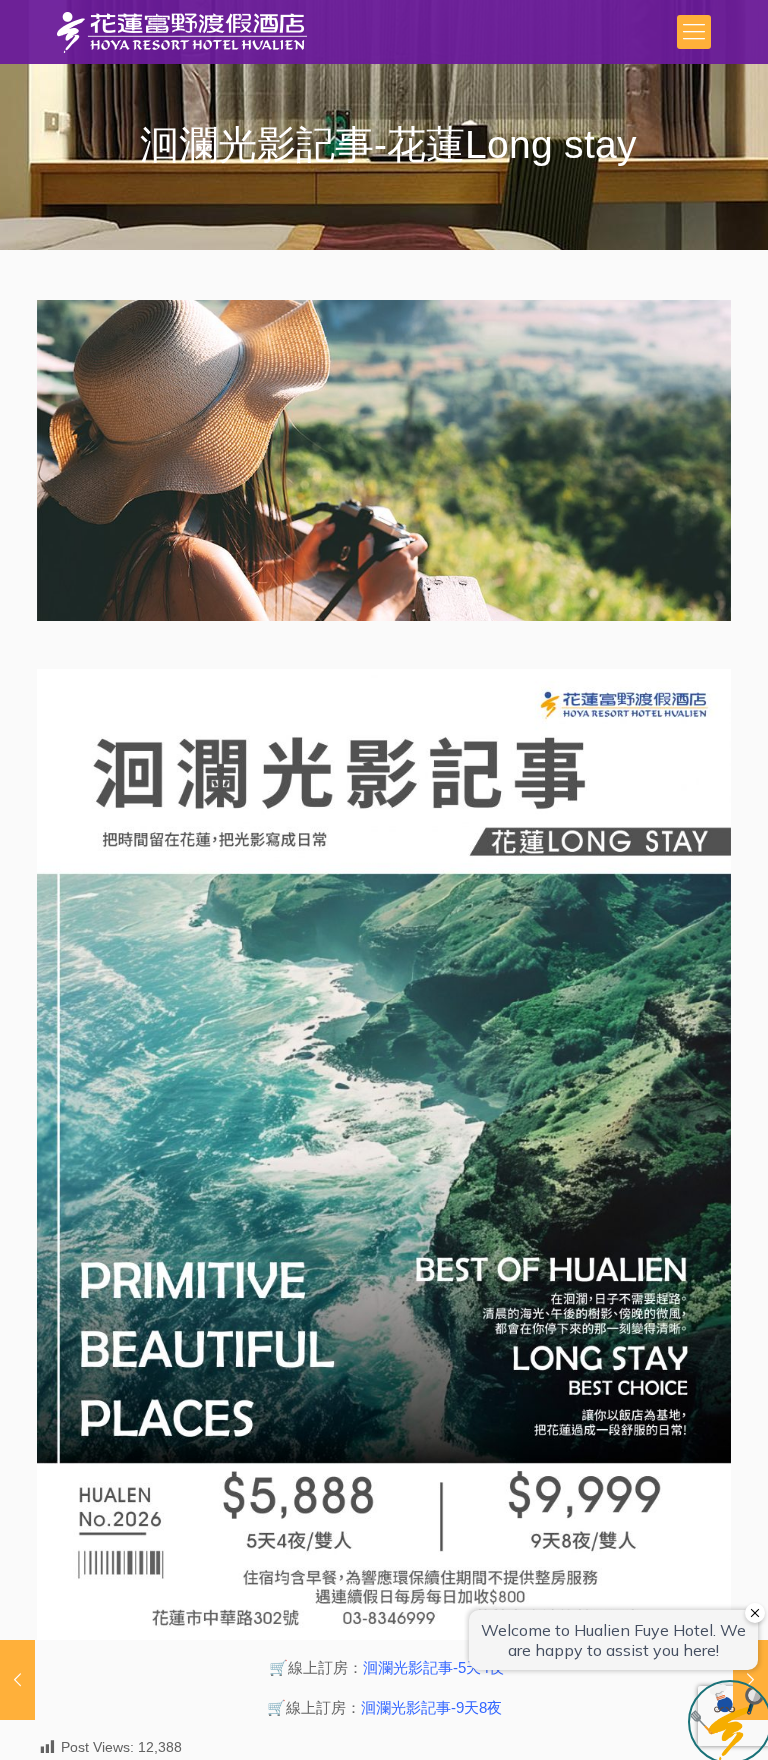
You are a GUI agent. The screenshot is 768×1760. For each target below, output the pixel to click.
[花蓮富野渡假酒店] (182, 32)
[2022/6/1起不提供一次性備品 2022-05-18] (17, 1680)
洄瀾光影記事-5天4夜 (433, 1667)
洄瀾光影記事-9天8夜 (431, 1707)
